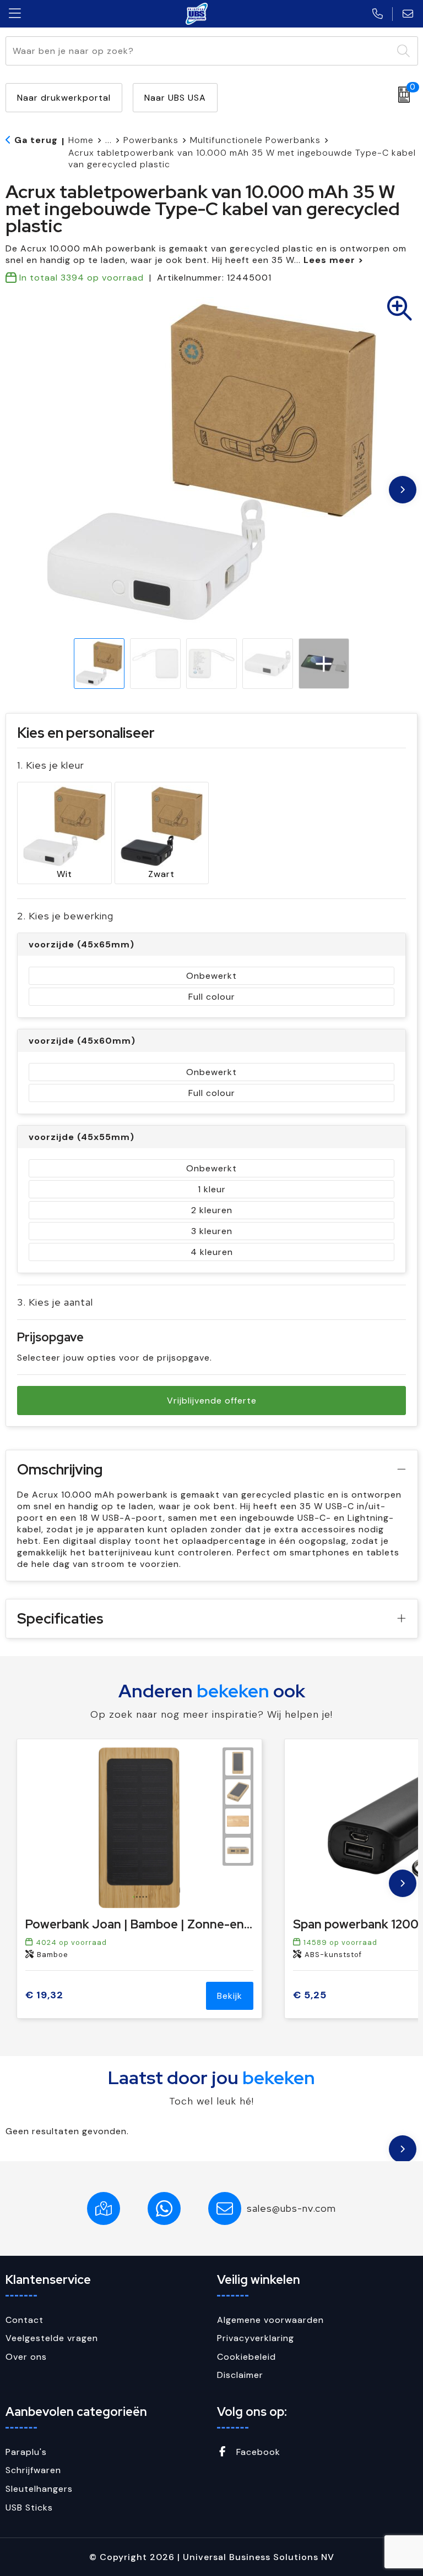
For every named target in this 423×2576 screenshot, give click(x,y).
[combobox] (199, 51)
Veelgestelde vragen (52, 2338)
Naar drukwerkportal (64, 98)
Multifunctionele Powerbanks (255, 140)
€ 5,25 (310, 1995)
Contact (25, 2320)
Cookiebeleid (246, 2357)
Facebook (257, 2452)
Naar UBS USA (175, 98)
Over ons (26, 2357)
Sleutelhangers (39, 2489)
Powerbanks (151, 140)
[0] (401, 95)
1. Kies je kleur (51, 765)
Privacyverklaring (256, 2338)
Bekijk (230, 1996)
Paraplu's (26, 2452)
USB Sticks (29, 2508)
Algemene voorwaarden (270, 2320)
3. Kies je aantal (55, 1302)
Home (81, 140)
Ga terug (36, 140)
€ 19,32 (44, 1995)
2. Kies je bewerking (65, 916)
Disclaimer (240, 2375)
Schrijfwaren (33, 2470)
